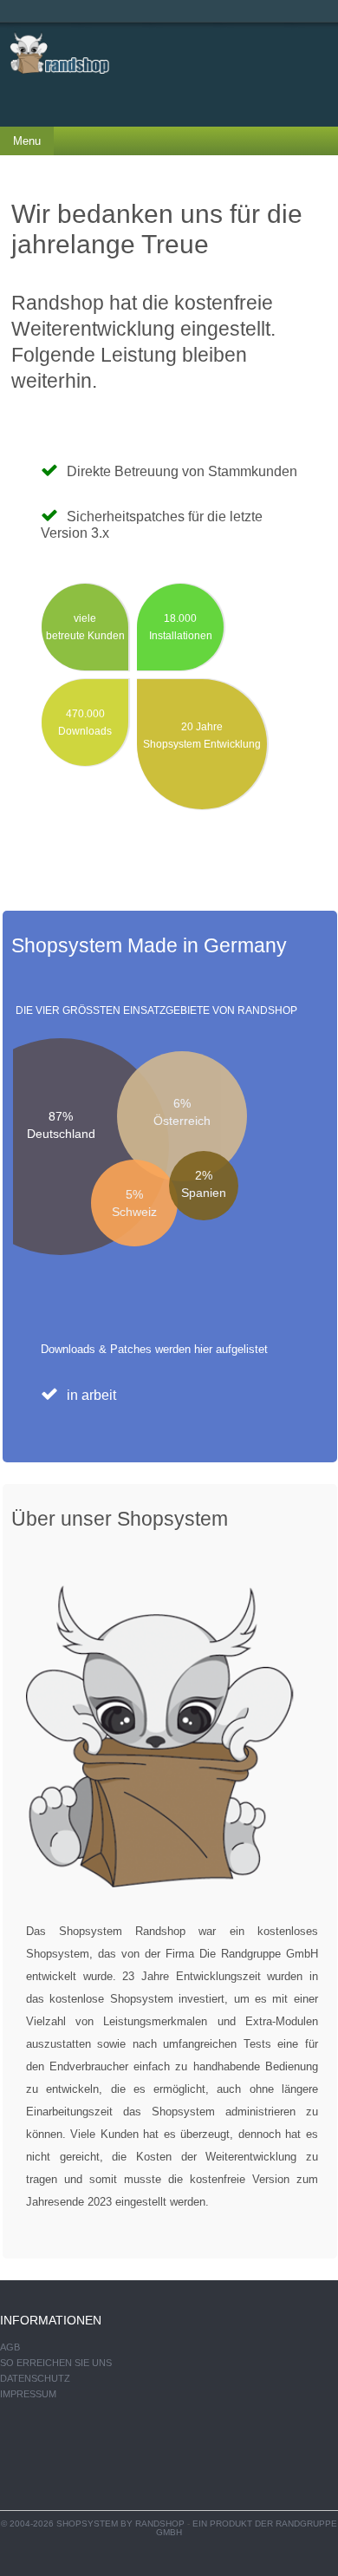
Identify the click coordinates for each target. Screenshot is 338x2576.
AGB (10, 2347)
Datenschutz (35, 2378)
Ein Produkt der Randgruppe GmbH (247, 2528)
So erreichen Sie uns (56, 2363)
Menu (27, 141)
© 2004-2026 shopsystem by (93, 2524)
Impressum (28, 2394)
